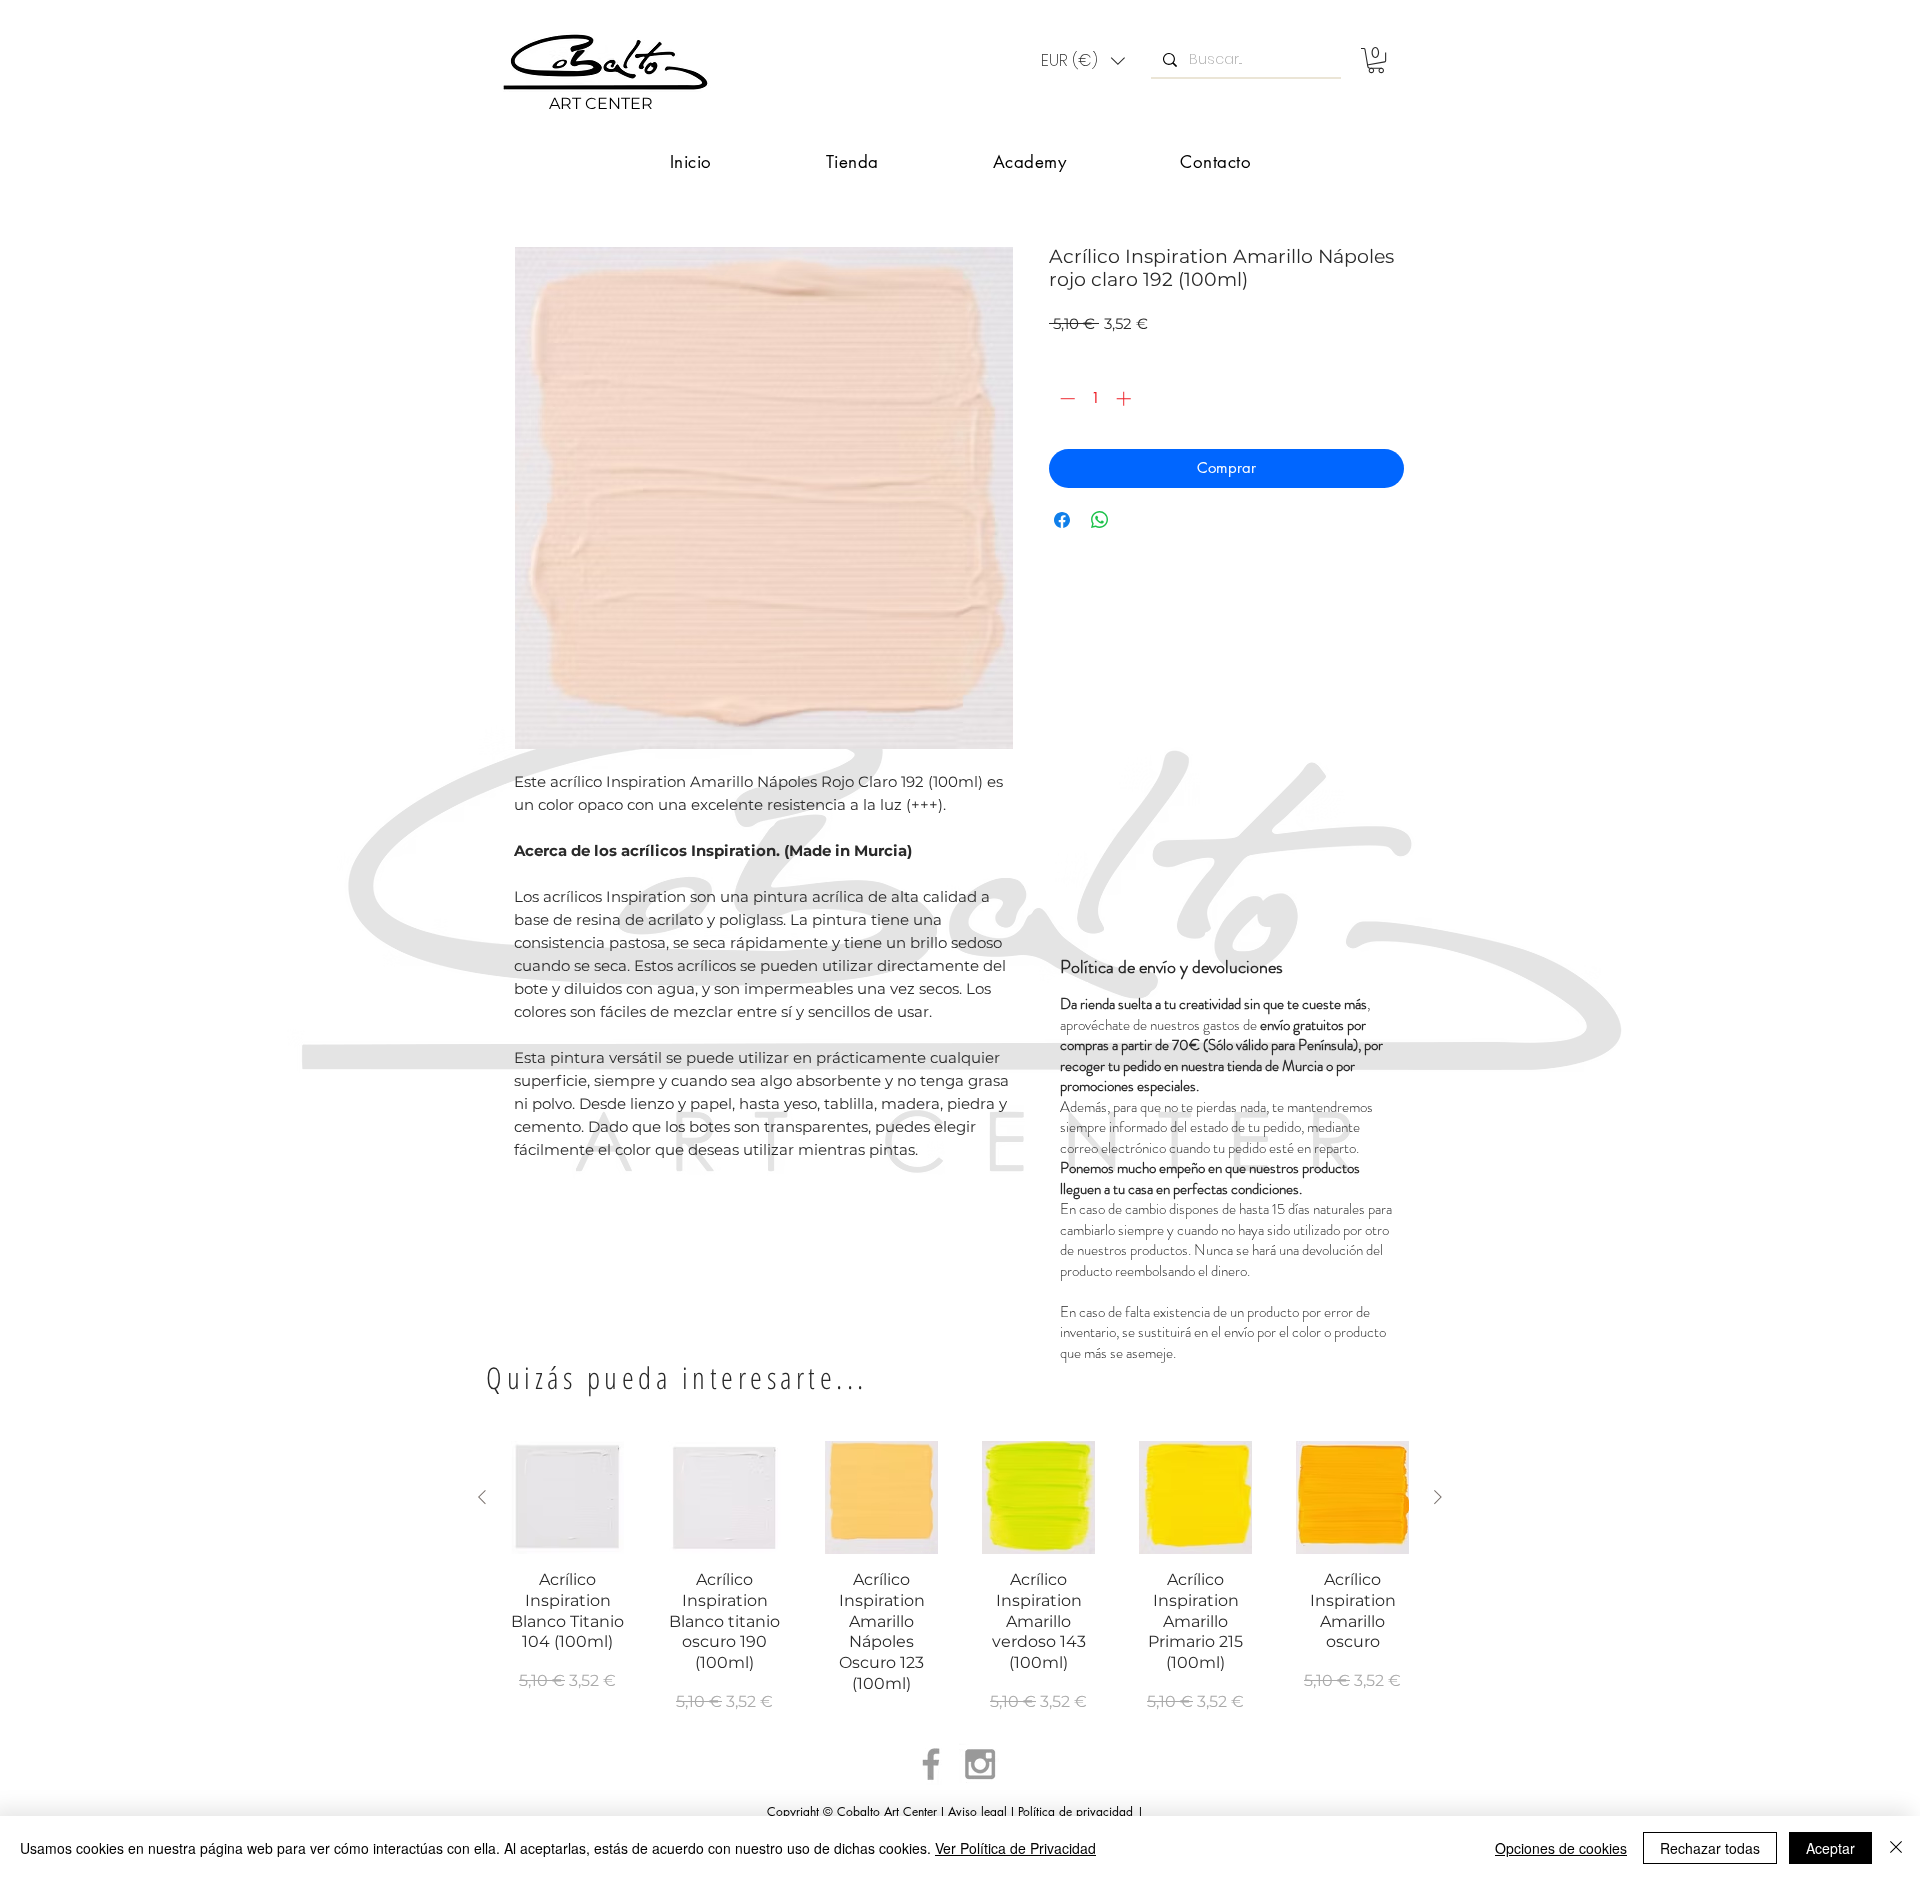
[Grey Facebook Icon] (931, 1764)
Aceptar (1830, 1848)
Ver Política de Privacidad (1015, 1848)
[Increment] (1125, 398)
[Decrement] (1065, 398)
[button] (1083, 61)
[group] (960, 1588)
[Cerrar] (1896, 1848)
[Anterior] (482, 1497)
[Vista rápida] (567, 1497)
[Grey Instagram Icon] (980, 1764)
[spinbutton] (1095, 398)
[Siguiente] (1438, 1497)
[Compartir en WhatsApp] (1100, 520)
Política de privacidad (1075, 1811)
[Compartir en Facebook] (1062, 520)
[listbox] (1083, 61)
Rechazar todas (1710, 1848)
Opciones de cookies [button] (1561, 1848)
